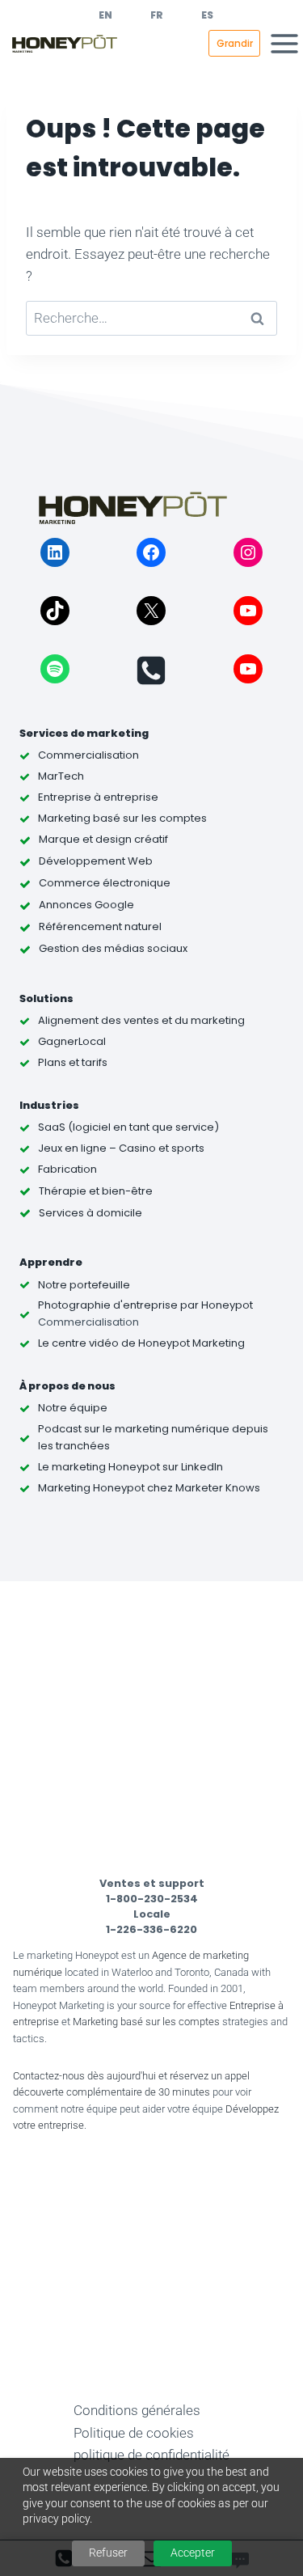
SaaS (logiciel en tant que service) (128, 1127)
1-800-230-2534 (152, 1899)
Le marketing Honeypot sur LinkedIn (130, 1467)
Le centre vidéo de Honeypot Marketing (141, 1343)
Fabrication (67, 1169)
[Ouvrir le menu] (284, 43)
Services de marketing (84, 733)
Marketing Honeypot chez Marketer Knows (149, 1488)
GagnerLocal (72, 1041)
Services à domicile (90, 1213)
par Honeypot (215, 1305)
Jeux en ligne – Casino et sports (121, 1148)
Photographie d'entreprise (108, 1305)
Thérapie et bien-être (96, 1191)
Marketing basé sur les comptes (146, 2022)
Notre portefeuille (84, 1285)
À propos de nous (67, 1386)
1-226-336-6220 (151, 1929)
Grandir (235, 43)
